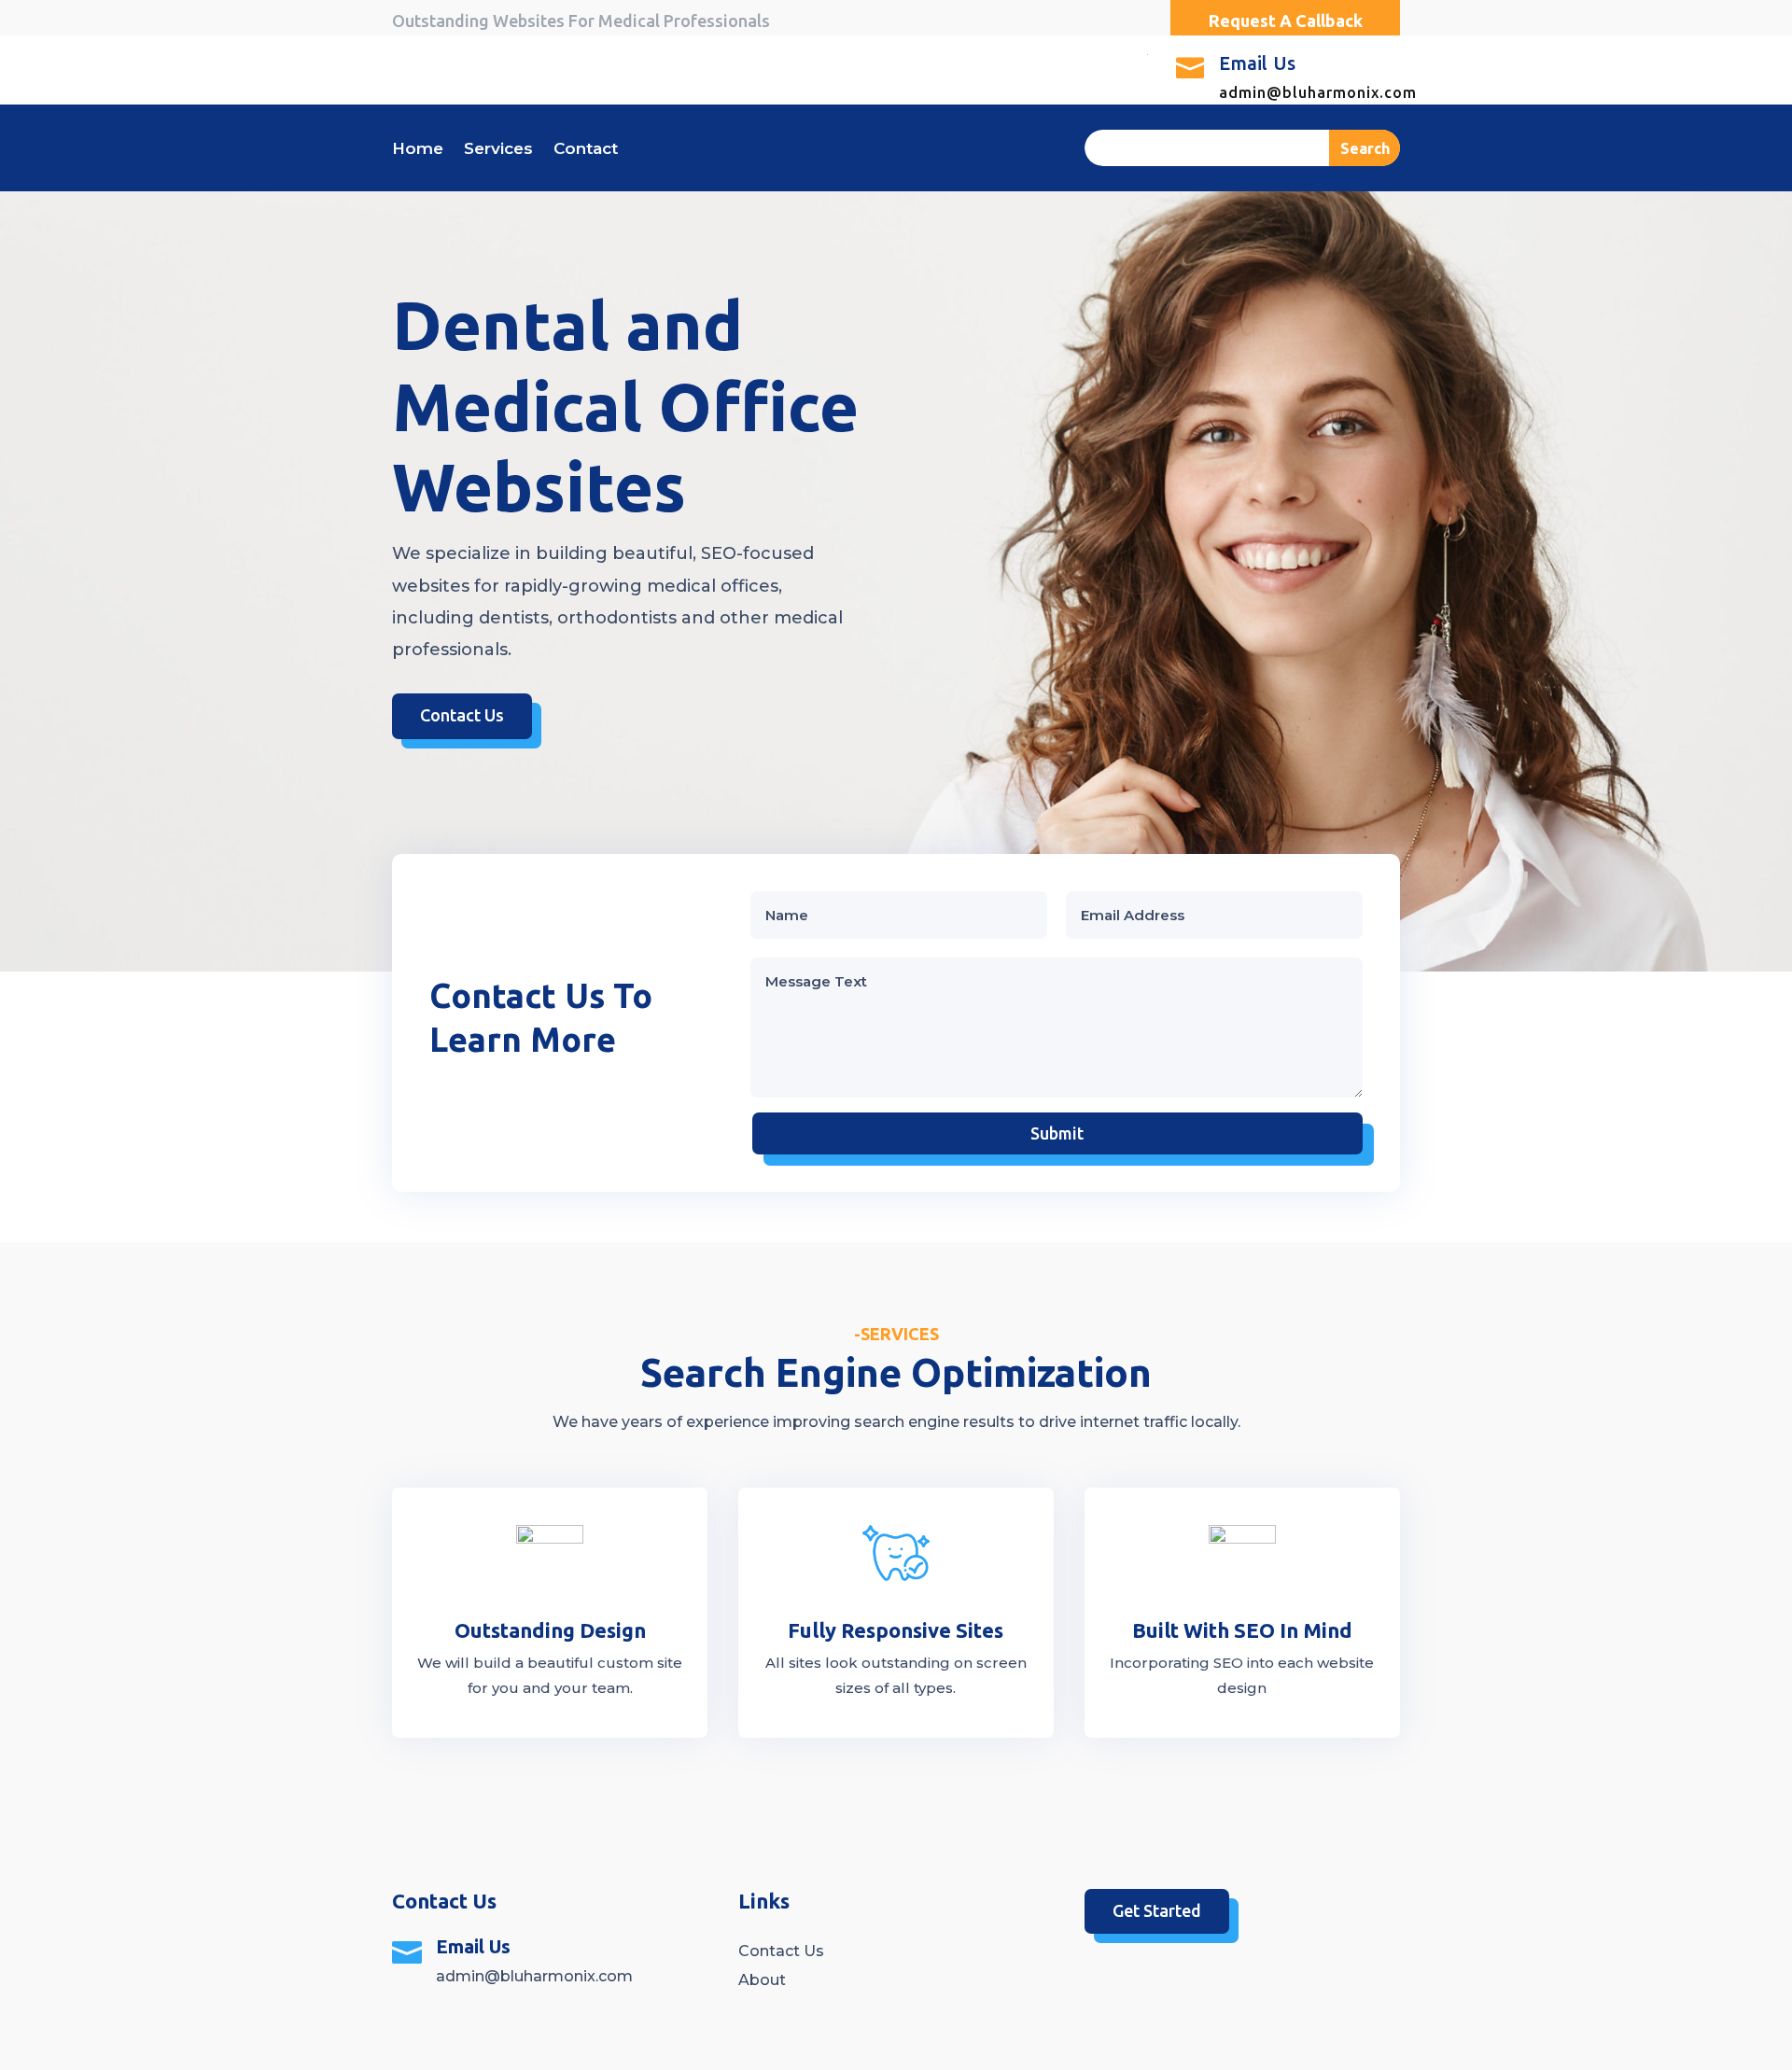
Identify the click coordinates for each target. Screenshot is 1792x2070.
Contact (586, 150)
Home (418, 150)
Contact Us (462, 715)
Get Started (1157, 1910)
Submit (1057, 1133)
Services (498, 150)
